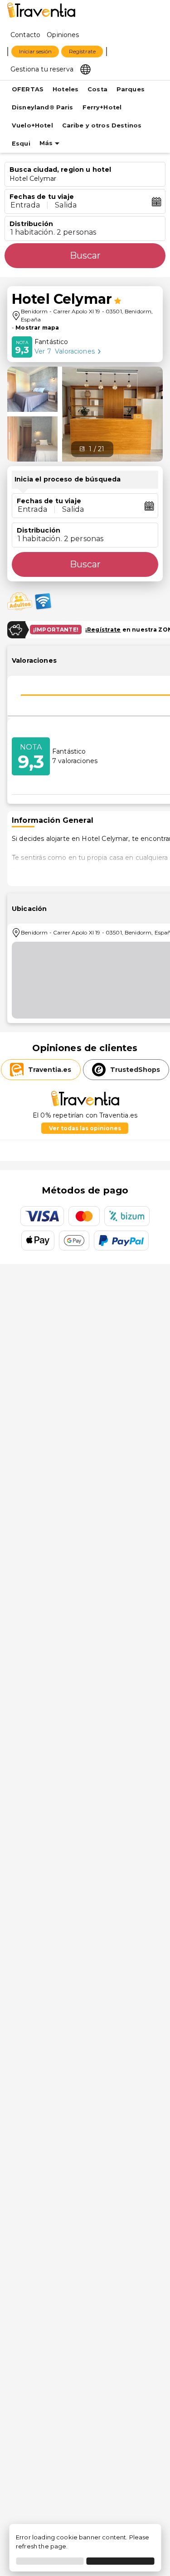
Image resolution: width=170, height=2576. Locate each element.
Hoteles (66, 89)
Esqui (21, 144)
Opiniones (63, 35)
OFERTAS (28, 89)
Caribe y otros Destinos (102, 125)
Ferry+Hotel (102, 107)
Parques (131, 89)
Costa (97, 89)
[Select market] (85, 69)
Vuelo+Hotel (32, 125)
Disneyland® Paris (43, 107)
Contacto (25, 35)
